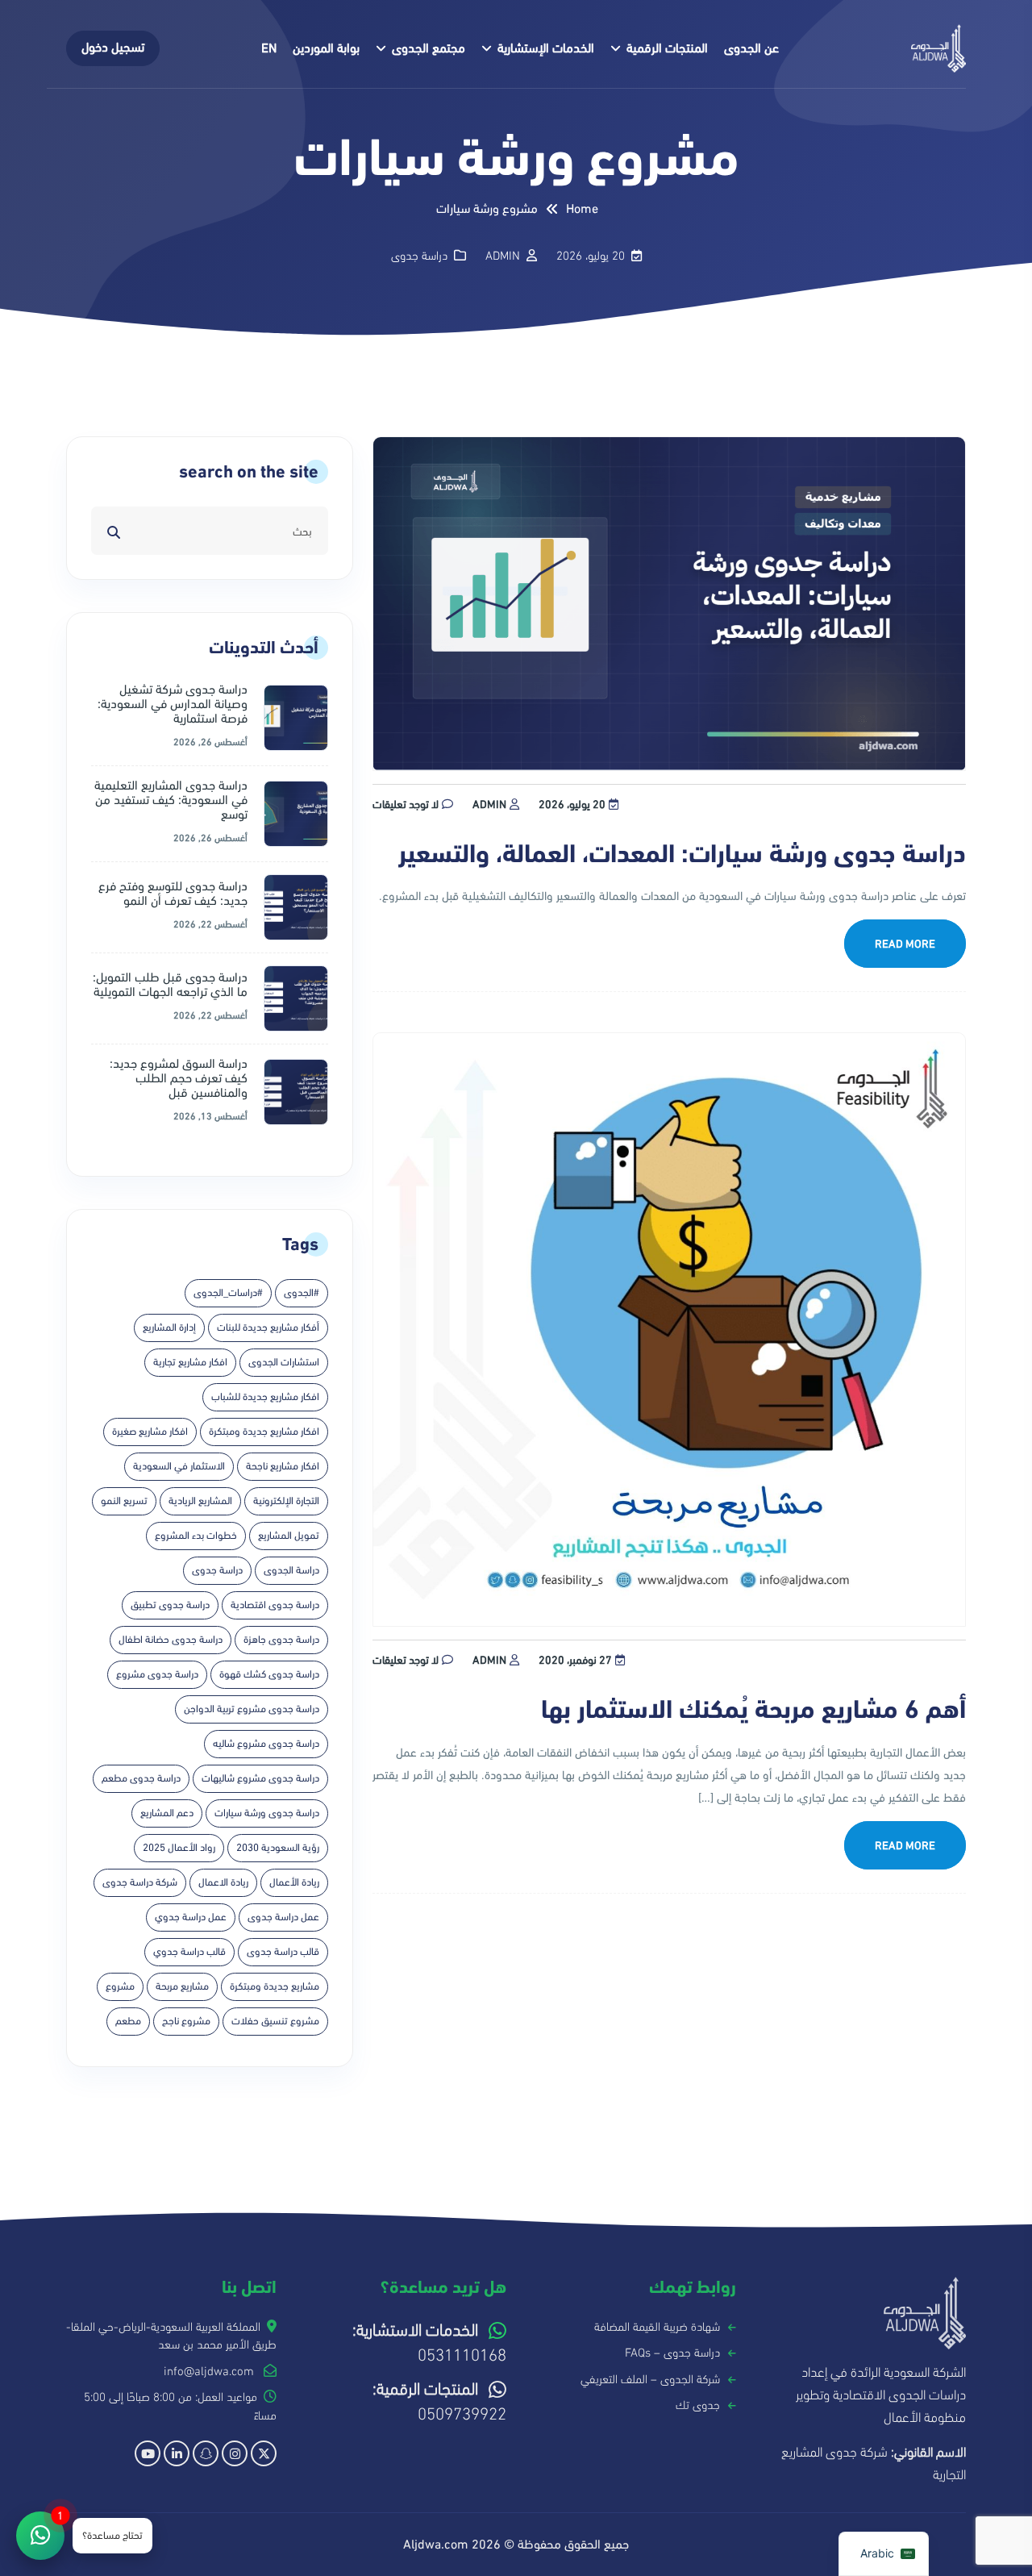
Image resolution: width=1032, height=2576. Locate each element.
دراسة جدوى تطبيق (170, 1605)
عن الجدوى (751, 48)
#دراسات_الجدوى (228, 1293)
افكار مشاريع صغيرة (150, 1432)
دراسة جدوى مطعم (141, 1778)
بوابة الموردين (326, 48)
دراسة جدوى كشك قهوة (269, 1674)
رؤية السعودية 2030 (278, 1848)
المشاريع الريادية (200, 1501)
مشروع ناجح (186, 2021)
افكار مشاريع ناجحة (283, 1466)
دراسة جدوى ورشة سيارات (267, 1813)
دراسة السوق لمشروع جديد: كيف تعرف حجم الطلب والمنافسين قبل (179, 1078)
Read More (905, 944)
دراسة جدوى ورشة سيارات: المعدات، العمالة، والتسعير (682, 854)
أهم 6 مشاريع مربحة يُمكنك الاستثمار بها (753, 1710)
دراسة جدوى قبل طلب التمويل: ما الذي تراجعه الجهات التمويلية (170, 985)
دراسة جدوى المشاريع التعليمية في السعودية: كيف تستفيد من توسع (171, 800)
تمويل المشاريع (289, 1536)
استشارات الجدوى (284, 1362)
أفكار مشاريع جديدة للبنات (268, 1328)
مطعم (128, 2021)
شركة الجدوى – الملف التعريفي (650, 2379)
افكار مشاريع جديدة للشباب (265, 1397)
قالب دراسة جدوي (189, 1952)
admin (489, 804)
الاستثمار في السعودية (179, 1466)
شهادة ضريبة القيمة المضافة (657, 2327)
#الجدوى (302, 1293)
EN (269, 48)
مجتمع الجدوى (429, 48)
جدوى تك (698, 2405)
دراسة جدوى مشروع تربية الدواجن (252, 1709)
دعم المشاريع (167, 1813)
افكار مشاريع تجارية (190, 1362)
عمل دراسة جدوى (283, 1917)
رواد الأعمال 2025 (179, 1848)
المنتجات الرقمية (667, 48)
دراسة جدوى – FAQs (672, 2353)
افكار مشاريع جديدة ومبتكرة (264, 1432)
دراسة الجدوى (291, 1570)
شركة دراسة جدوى (140, 1882)
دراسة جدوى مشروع (157, 1674)
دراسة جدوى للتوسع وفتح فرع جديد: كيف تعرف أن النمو (173, 894)
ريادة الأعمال (294, 1882)
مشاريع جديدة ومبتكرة (275, 1986)
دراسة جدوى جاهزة (281, 1640)
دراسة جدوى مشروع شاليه (266, 1744)
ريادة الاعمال (223, 1882)
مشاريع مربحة (182, 1986)
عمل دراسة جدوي (191, 1917)
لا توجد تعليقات (406, 804)
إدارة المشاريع (169, 1328)
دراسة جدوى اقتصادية (275, 1605)
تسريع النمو (124, 1501)
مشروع (120, 1986)
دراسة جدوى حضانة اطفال (171, 1640)
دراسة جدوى (419, 256)
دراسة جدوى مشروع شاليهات (260, 1778)
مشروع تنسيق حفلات (275, 2021)
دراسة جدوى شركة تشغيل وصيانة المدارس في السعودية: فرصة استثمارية (173, 704)
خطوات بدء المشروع (196, 1536)
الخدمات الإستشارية (546, 48)
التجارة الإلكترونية (286, 1501)
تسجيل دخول (113, 48)
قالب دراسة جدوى (283, 1952)
